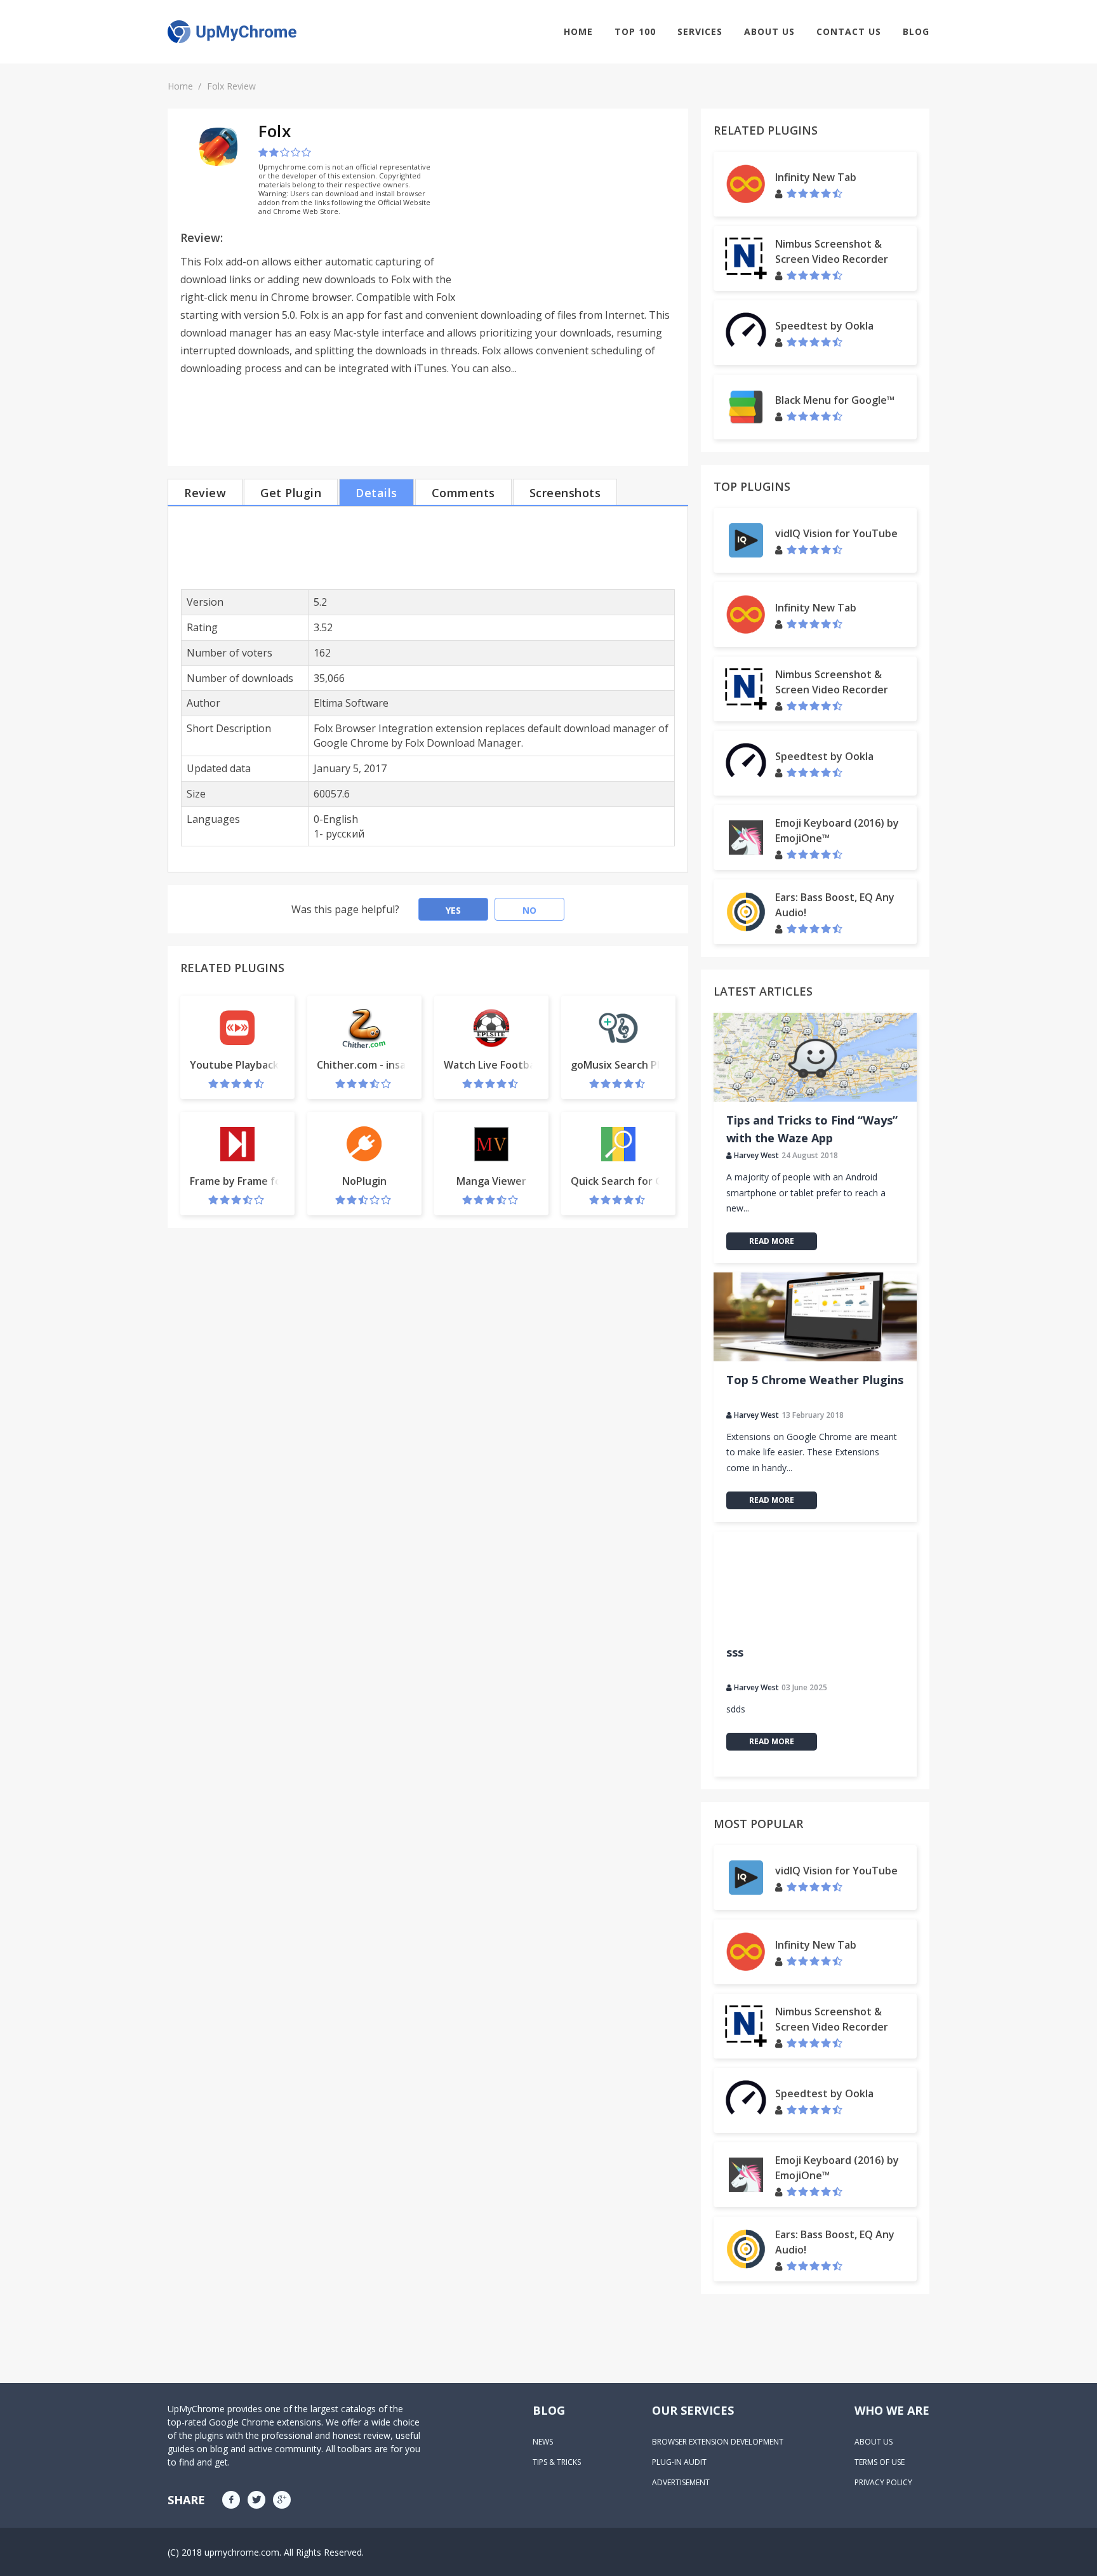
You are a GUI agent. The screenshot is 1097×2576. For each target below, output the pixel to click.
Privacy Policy (883, 2482)
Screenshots (565, 493)
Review (205, 493)
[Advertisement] (569, 210)
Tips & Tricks (557, 2462)
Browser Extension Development (718, 2442)
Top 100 (635, 31)
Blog (916, 31)
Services (700, 31)
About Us (769, 31)
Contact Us (849, 31)
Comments (463, 493)
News (543, 2442)
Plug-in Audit (679, 2462)
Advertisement (681, 2482)
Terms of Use (880, 2462)
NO (529, 910)
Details (376, 493)
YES (453, 910)
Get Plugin (291, 493)
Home (578, 31)
